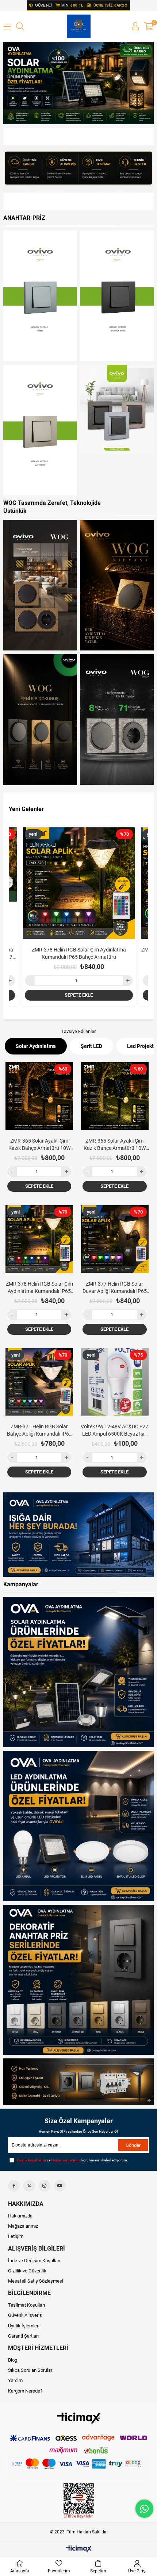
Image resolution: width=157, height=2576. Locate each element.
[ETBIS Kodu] (79, 2501)
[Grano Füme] (40, 296)
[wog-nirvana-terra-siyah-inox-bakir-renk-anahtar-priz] (40, 719)
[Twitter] (29, 2186)
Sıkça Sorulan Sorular (30, 2370)
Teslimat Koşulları (26, 2305)
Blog (13, 2360)
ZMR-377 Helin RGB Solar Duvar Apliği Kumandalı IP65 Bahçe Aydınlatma (78, 953)
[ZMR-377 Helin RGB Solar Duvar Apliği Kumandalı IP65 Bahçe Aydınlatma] (78, 883)
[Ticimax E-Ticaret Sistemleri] (79, 2549)
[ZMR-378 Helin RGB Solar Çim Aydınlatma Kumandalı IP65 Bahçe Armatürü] (39, 1239)
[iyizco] (79, 2468)
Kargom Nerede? (25, 2391)
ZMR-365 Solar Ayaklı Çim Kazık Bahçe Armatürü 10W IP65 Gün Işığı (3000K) (115, 1145)
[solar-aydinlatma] (79, 1672)
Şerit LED (91, 1046)
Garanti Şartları (23, 2336)
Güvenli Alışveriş (25, 2315)
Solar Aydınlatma (36, 1046)
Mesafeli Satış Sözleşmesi (36, 2281)
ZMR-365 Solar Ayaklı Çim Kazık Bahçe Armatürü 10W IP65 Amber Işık (39, 1145)
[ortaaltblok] (79, 1535)
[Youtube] (60, 2186)
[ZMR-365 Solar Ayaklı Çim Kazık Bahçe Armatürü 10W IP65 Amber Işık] (39, 1096)
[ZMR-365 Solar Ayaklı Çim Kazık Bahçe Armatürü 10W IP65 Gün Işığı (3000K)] (115, 1096)
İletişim (16, 2236)
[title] (79, 169)
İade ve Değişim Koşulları (34, 2261)
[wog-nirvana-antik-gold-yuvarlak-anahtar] (40, 585)
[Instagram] (45, 2186)
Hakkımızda (20, 2216)
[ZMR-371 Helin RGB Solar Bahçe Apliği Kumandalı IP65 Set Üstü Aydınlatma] (39, 1382)
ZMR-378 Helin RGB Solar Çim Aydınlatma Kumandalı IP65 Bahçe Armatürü (39, 1288)
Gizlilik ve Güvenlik (27, 2271)
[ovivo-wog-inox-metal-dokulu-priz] (117, 719)
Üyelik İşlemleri (24, 2326)
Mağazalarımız (23, 2226)
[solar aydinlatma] (79, 83)
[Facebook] (14, 2186)
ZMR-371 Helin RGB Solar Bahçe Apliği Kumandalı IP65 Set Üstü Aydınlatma (39, 1431)
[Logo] (79, 2418)
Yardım (15, 2380)
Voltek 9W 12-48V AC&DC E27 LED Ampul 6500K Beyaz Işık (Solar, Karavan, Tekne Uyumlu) (114, 1431)
